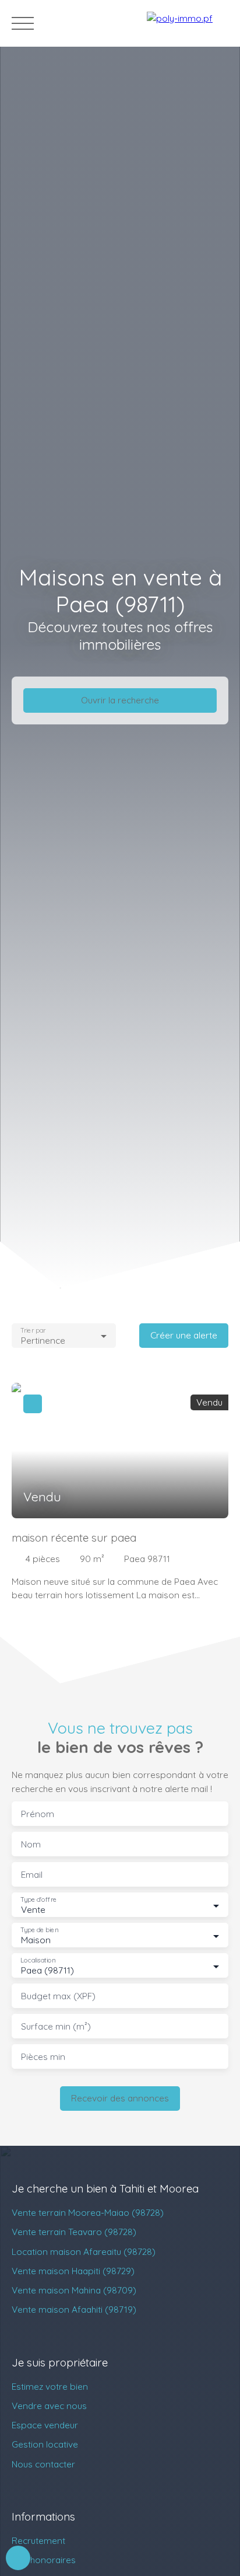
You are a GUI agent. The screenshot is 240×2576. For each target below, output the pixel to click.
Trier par (33, 1330)
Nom (31, 1844)
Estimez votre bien (50, 2386)
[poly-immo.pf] (188, 23)
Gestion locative (45, 2444)
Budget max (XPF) (58, 1996)
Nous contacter (43, 2464)
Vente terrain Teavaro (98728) (74, 2232)
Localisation (38, 1960)
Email (32, 1875)
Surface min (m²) (56, 2026)
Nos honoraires (44, 2560)
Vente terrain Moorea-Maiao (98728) (88, 2212)
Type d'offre (38, 1900)
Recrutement (38, 2540)
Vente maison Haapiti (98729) (73, 2271)
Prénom (38, 1814)
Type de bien (39, 1930)
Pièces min (43, 2057)
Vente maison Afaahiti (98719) (74, 2309)
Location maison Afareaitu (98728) (84, 2251)
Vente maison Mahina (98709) (74, 2290)
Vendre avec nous (49, 2406)
